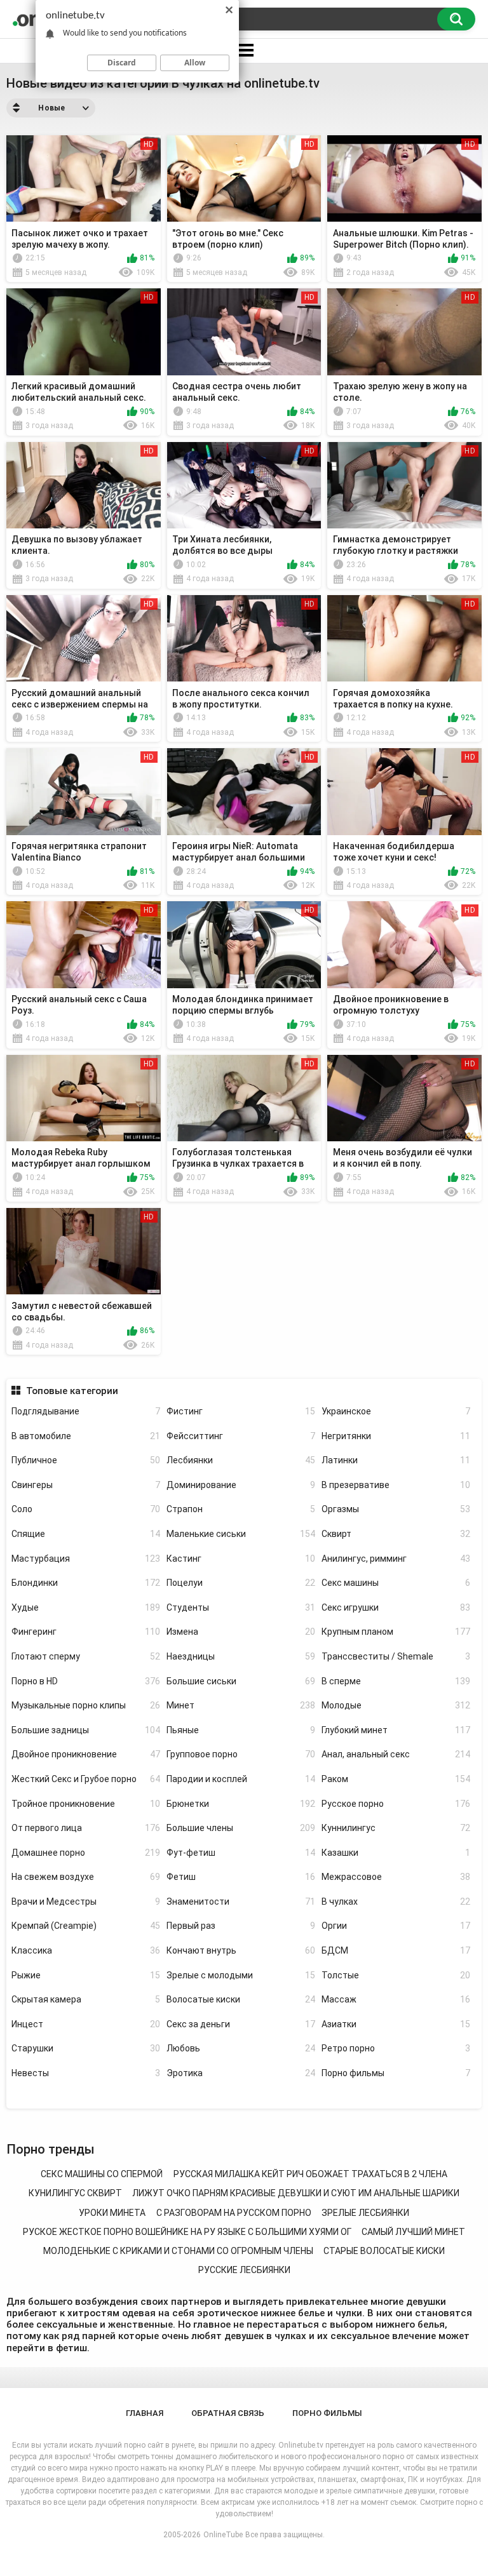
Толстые (396, 1975)
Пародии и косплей (241, 1779)
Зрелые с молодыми (241, 1975)
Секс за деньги (241, 2024)
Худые (86, 1607)
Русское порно (396, 1804)
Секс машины (396, 1583)
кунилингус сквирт (75, 2193)
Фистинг (241, 1411)
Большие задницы (86, 1730)
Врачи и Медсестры (86, 1902)
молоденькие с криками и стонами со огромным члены (178, 2251)
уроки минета (112, 2213)
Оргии (396, 1926)
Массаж (396, 1999)
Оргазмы (396, 1509)
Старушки (86, 2048)
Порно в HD (86, 1681)
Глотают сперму (86, 1656)
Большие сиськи (241, 1681)
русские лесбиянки (244, 2270)
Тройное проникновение (86, 1804)
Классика (86, 1950)
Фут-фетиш (241, 1853)
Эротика (241, 2073)
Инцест (86, 2024)
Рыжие (86, 1975)
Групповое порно (241, 1754)
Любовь (241, 2048)
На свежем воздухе (86, 1877)
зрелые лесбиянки (365, 2213)
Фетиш (241, 1877)
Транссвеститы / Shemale (396, 1656)
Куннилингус (396, 1828)
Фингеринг (86, 1632)
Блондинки (86, 1583)
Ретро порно (396, 2048)
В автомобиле (86, 1436)
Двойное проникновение (86, 1754)
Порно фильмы (396, 2073)
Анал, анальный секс (396, 1754)
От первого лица (86, 1828)
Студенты (241, 1607)
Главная (145, 2413)
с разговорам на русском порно (234, 2213)
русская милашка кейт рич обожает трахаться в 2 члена (310, 2174)
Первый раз (241, 1926)
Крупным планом (396, 1632)
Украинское (396, 1411)
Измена (241, 1632)
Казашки (396, 1853)
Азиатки (396, 2024)
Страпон (241, 1509)
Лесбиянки (241, 1460)
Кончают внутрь (241, 1950)
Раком (396, 1779)
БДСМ (396, 1950)
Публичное (86, 1460)
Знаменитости (241, 1902)
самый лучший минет (413, 2232)
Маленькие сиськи (241, 1534)
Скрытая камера (86, 1999)
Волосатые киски (241, 1999)
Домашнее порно (86, 1853)
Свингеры (86, 1485)
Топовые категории (72, 1391)
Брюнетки (241, 1804)
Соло (86, 1509)
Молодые (396, 1705)
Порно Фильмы (327, 2413)
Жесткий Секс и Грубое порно (86, 1779)
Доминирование (241, 1485)
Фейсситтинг (241, 1436)
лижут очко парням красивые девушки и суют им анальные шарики (296, 2193)
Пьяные (241, 1730)
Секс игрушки (396, 1607)
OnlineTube (223, 2535)
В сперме (396, 1681)
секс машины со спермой (102, 2174)
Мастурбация (86, 1559)
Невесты (86, 2073)
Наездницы (241, 1656)
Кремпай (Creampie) (86, 1926)
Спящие (86, 1534)
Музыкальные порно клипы (86, 1705)
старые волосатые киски (384, 2251)
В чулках (396, 1902)
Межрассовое (396, 1877)
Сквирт (396, 1534)
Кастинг (241, 1559)
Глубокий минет (396, 1730)
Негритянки (396, 1436)
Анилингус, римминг (396, 1559)
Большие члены (241, 1828)
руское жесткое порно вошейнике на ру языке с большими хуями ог (187, 2232)
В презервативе (396, 1485)
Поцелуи (241, 1583)
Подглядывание (86, 1411)
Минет (241, 1705)
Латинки (396, 1460)
